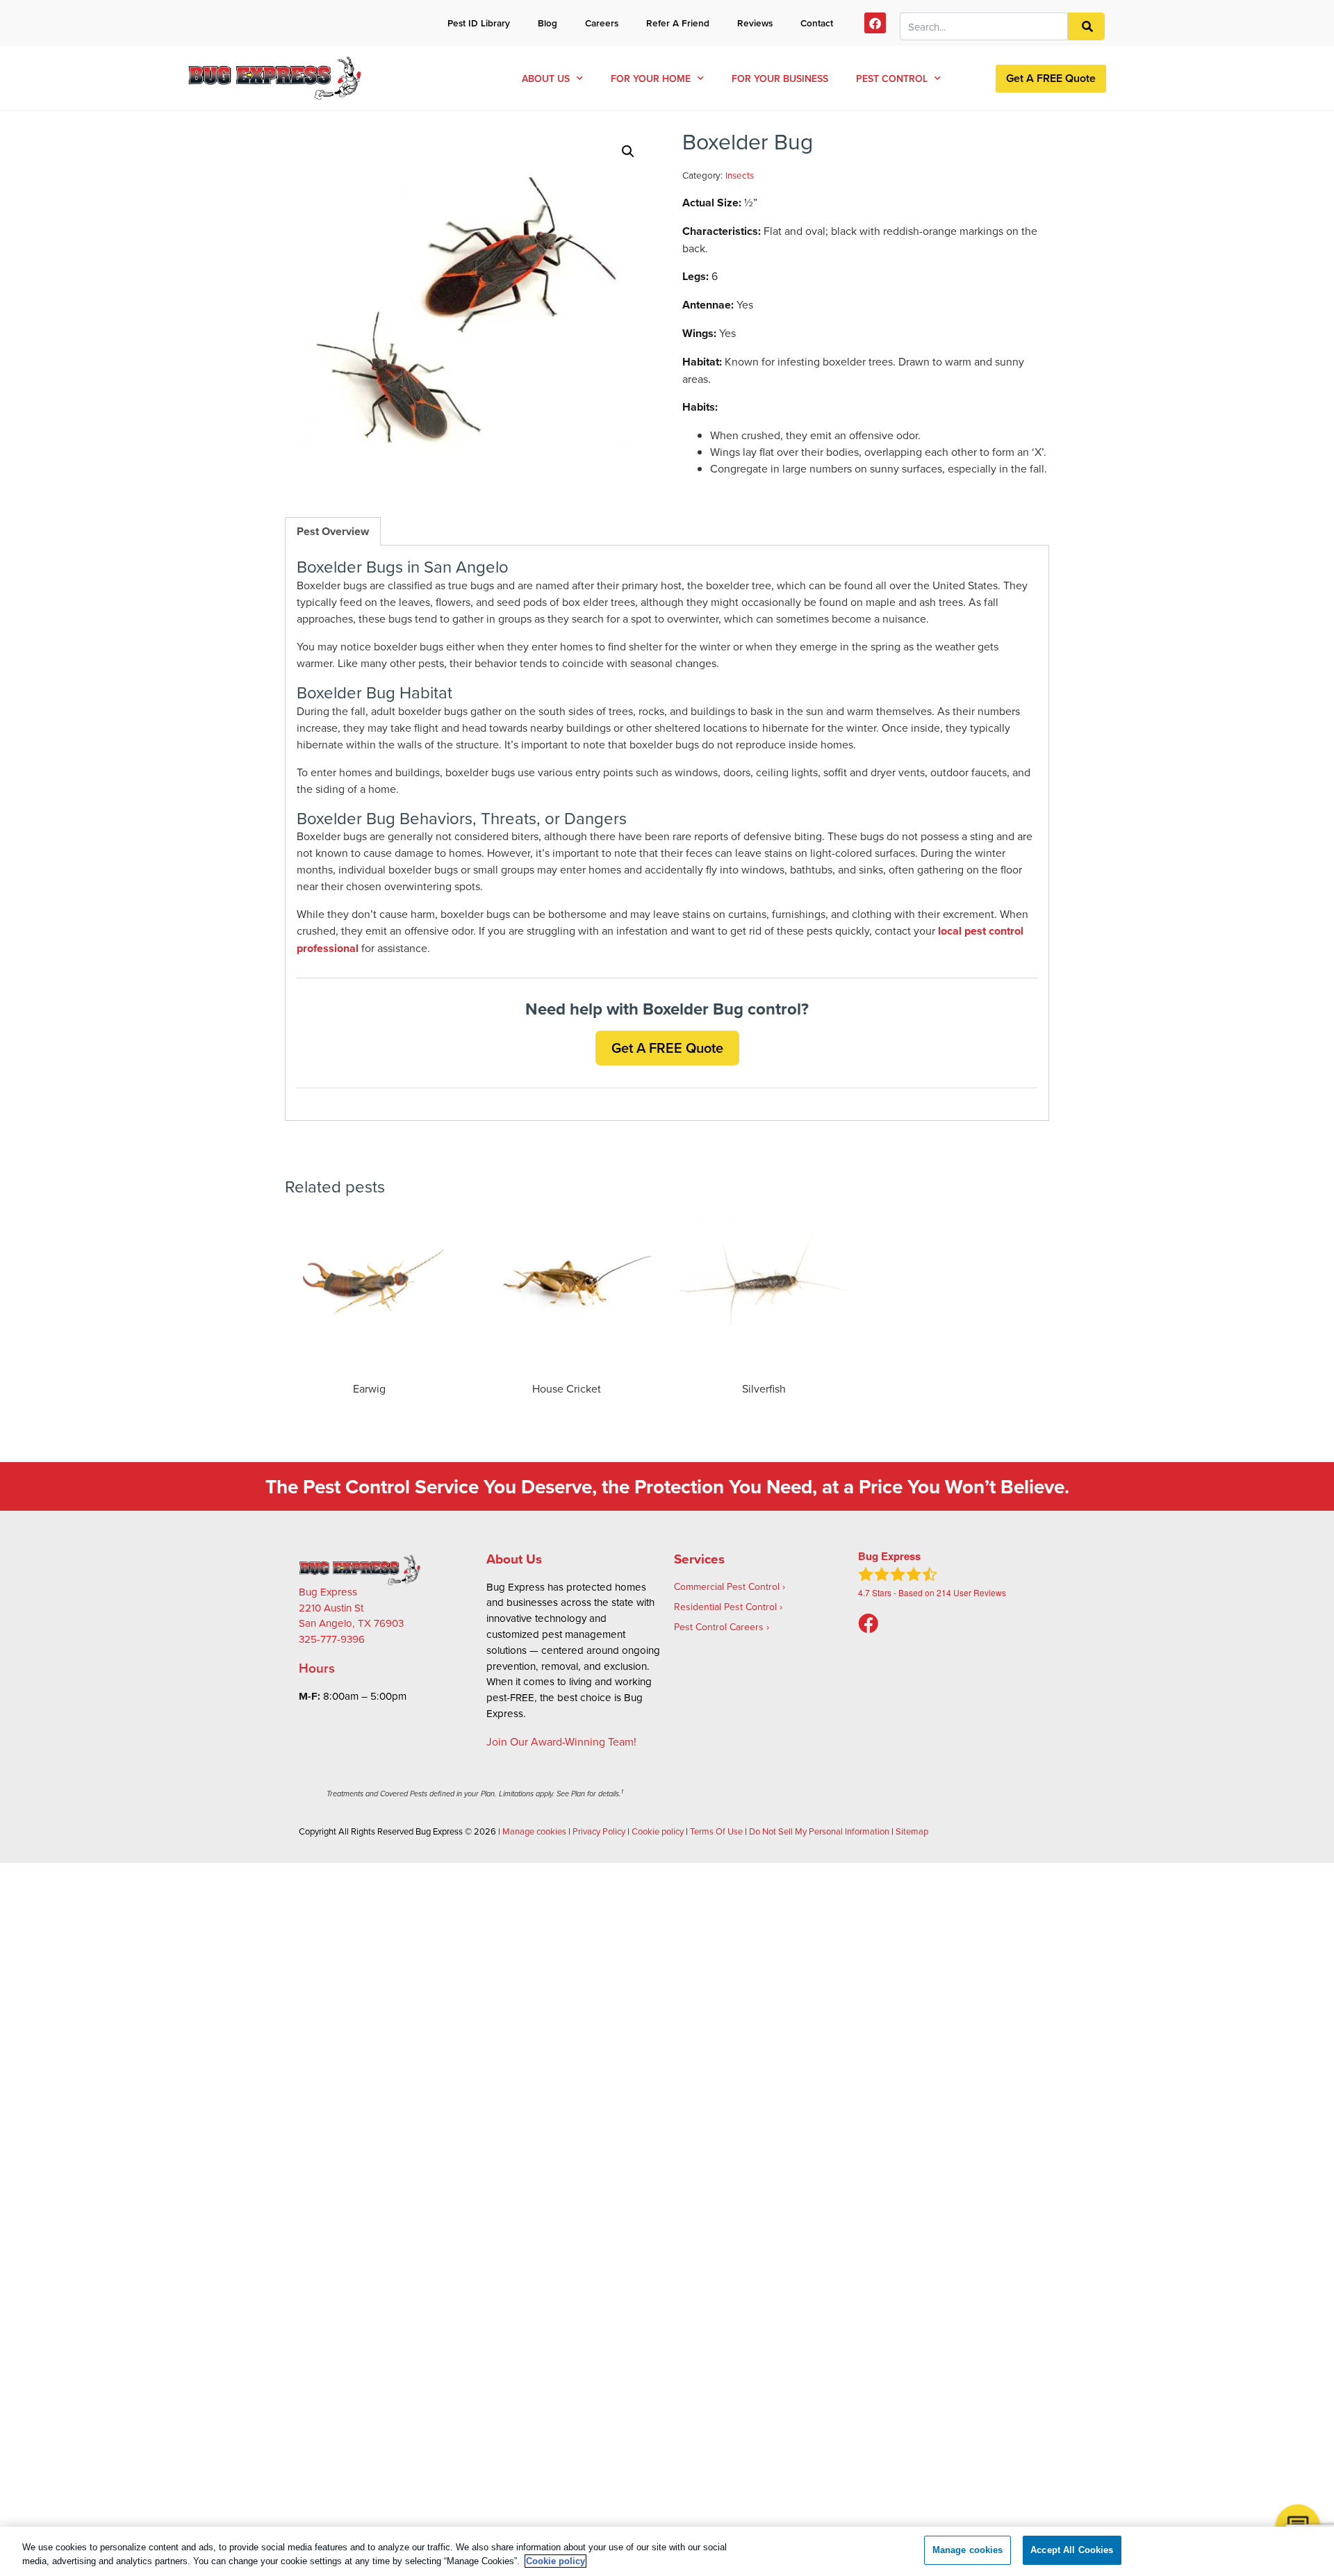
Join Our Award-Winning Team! (561, 1741)
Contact (817, 23)
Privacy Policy (599, 1831)
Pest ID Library (479, 23)
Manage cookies (534, 1831)
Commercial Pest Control (727, 1586)
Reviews (755, 23)
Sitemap (912, 1831)
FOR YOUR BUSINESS (780, 79)
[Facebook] (875, 23)
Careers (602, 23)
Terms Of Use (716, 1831)
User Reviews (971, 1592)
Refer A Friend (678, 23)
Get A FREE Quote (1051, 78)
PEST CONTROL (892, 79)
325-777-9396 (332, 1639)
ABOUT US (546, 79)
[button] (628, 151)
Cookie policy (658, 1831)
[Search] (1086, 27)
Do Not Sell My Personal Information (819, 1831)
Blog (547, 23)
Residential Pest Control (725, 1607)
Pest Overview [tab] (333, 531)
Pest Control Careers (719, 1627)
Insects (740, 175)
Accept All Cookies (1072, 2550)
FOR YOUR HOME (651, 79)
